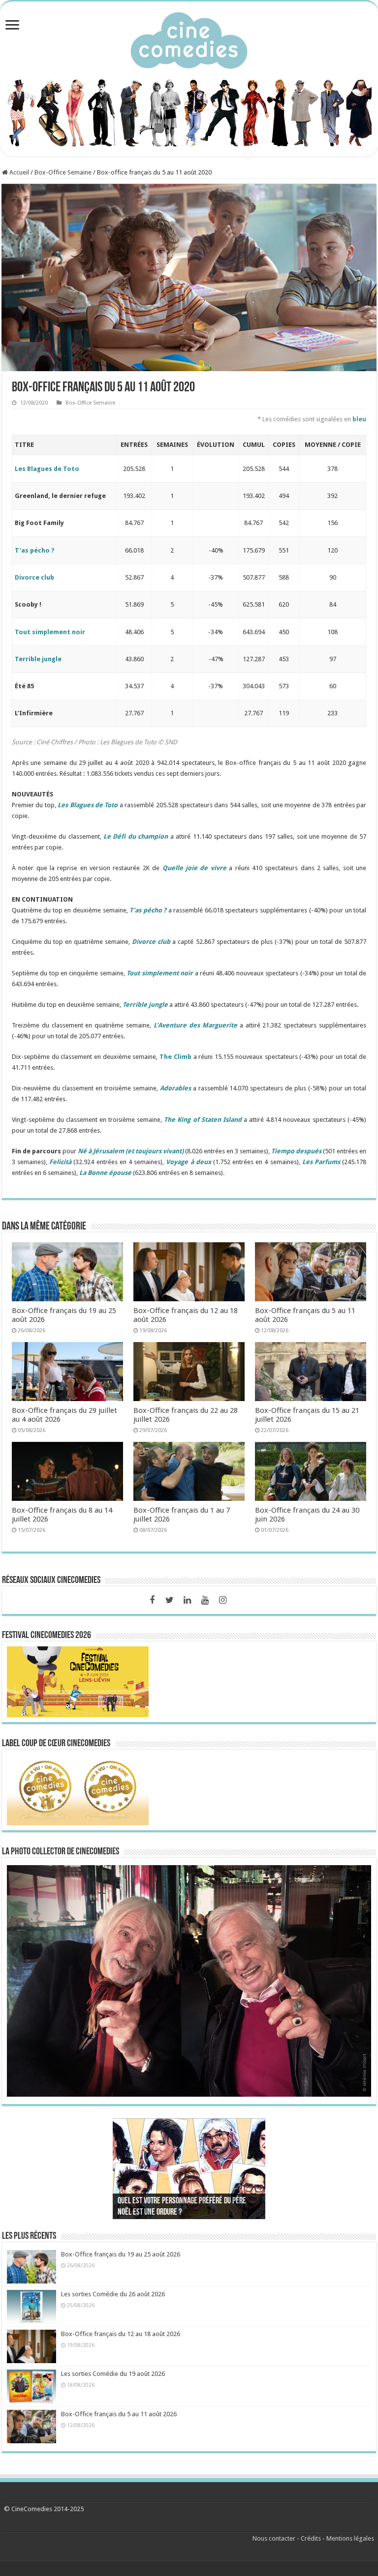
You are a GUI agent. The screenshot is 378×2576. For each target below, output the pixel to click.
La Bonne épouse (105, 1173)
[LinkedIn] (188, 1600)
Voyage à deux (188, 1162)
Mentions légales (350, 2538)
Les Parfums (321, 1162)
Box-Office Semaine (63, 172)
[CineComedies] (189, 38)
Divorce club (34, 577)
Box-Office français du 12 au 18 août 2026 (121, 2334)
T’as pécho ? (35, 550)
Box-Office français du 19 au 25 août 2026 (121, 2254)
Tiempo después (296, 1151)
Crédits (311, 2538)
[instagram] (223, 1600)
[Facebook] (152, 1600)
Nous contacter (274, 2538)
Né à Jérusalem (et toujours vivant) (131, 1151)
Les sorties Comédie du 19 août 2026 (113, 2374)
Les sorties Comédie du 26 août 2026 (113, 2294)
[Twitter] (170, 1600)
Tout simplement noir (50, 632)
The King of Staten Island (203, 1120)
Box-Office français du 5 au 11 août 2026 (119, 2414)
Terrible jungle (38, 659)
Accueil (18, 172)
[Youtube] (205, 1600)
